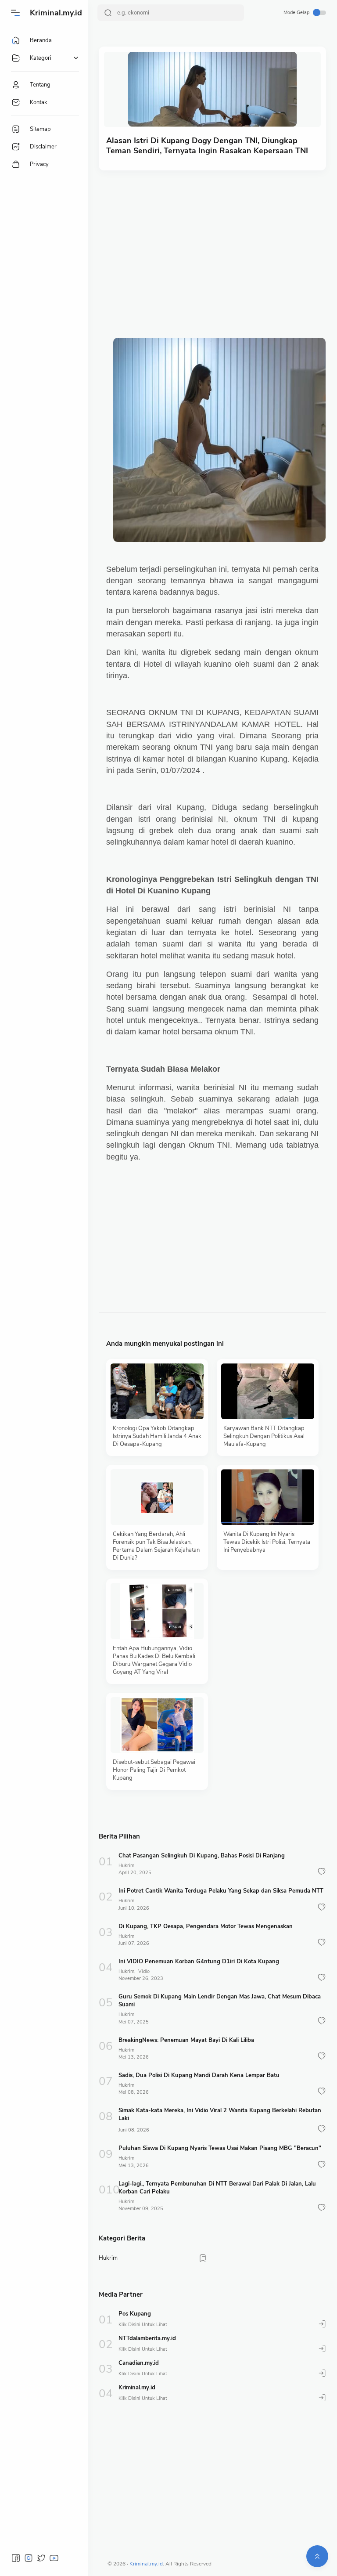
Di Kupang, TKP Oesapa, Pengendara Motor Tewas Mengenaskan (206, 1926)
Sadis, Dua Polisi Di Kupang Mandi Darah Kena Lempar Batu (199, 2075)
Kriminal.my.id (56, 13)
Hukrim (126, 1866)
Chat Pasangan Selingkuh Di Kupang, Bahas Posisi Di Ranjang (202, 1856)
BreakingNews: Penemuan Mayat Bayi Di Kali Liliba (186, 2040)
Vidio (144, 1971)
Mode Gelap (296, 13)
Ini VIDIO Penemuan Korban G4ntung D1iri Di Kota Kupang (199, 1962)
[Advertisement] (212, 245)
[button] (322, 1871)
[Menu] (15, 13)
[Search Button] (108, 13)
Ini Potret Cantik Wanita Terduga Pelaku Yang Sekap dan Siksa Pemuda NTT (221, 1891)
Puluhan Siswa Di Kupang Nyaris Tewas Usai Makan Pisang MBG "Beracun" (220, 2148)
